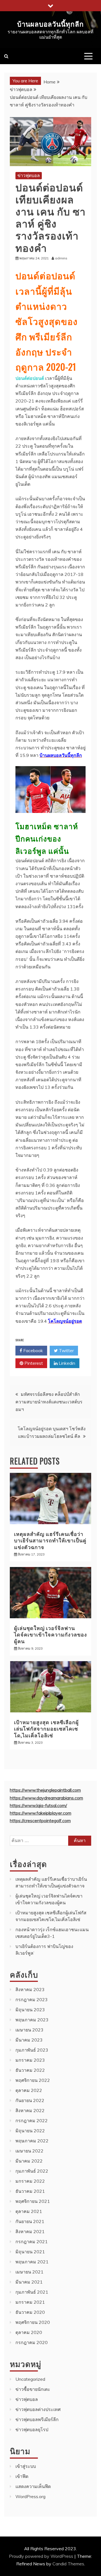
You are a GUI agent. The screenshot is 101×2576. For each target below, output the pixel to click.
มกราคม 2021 (30, 2302)
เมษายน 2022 (29, 2151)
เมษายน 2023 (29, 2030)
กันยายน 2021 (30, 2221)
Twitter (66, 1350)
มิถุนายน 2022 (30, 2131)
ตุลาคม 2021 (29, 2211)
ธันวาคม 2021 (30, 2191)
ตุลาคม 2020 (29, 2332)
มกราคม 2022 (30, 2181)
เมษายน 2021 (29, 2272)
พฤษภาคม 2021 (32, 2262)
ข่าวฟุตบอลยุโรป (32, 2429)
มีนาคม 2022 (29, 2161)
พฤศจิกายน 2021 (33, 2201)
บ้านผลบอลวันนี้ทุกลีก (50, 24)
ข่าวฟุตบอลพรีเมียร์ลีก (37, 2419)
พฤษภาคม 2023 (32, 2020)
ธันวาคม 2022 (30, 2070)
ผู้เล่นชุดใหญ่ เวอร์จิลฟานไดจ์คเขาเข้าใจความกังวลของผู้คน (50, 1634)
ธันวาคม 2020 (30, 2312)
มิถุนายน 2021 (30, 2252)
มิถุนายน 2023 (30, 2010)
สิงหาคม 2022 (30, 2110)
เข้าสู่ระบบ (26, 2466)
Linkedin (66, 1363)
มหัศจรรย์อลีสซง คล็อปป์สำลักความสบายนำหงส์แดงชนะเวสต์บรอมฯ (49, 1402)
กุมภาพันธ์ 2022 (32, 2171)
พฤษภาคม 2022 (32, 2141)
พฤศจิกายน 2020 (33, 2322)
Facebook (33, 1350)
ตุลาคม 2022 (29, 2090)
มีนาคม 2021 (29, 2282)
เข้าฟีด (22, 2476)
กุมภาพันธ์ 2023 (32, 2050)
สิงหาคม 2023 (30, 1989)
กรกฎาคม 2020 (32, 2342)
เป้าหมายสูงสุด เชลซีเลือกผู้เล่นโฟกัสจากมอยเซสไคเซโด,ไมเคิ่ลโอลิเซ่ (46, 1728)
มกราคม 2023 (30, 2060)
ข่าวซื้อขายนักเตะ (33, 2389)
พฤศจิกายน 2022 (33, 2080)
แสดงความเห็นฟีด (33, 2486)
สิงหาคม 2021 (30, 2231)
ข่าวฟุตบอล (29, 175)
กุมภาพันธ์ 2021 (32, 2292)
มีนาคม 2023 (29, 2040)
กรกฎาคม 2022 (32, 2121)
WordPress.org (30, 2496)
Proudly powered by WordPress (42, 2556)
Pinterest (33, 1363)
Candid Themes (68, 2564)
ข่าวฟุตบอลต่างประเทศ (38, 2409)
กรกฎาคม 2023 (32, 2000)
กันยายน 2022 (30, 2100)
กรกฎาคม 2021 (32, 2242)
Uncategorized (30, 2379)
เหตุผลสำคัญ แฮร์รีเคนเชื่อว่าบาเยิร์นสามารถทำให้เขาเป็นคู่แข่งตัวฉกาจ (50, 1540)
